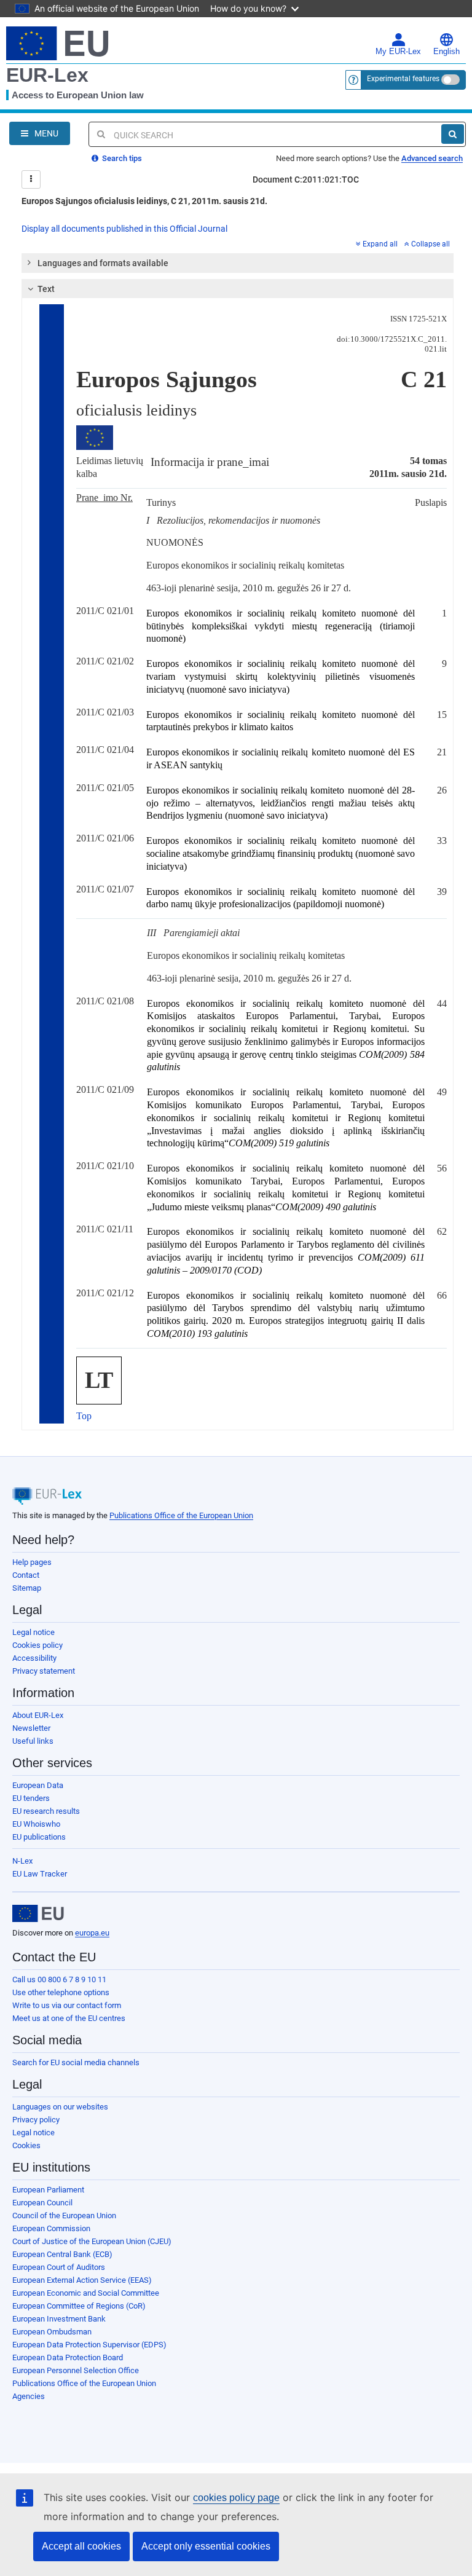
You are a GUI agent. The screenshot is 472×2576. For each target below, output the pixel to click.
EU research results (46, 1811)
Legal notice (33, 1632)
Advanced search (432, 158)
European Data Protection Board (68, 2357)
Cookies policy (37, 1645)
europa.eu (92, 1933)
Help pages (32, 1562)
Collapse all (431, 244)
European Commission (51, 2228)
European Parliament (48, 2190)
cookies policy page (236, 2498)
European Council (42, 2203)
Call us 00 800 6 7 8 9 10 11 (59, 1979)
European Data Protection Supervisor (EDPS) (89, 2345)
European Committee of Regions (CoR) (79, 2306)
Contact (26, 1575)
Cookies (26, 2145)
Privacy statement (44, 1671)
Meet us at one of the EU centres (69, 2018)
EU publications (39, 1837)
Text (46, 289)
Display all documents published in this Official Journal (124, 229)
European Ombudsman (52, 2332)
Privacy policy (36, 2120)
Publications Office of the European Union (181, 1515)
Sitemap (27, 1588)
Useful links (33, 1741)
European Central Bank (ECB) (62, 2254)
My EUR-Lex (398, 52)
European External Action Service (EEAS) (82, 2280)
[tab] (238, 263)
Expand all (380, 244)
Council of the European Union (64, 2216)
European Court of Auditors (59, 2267)
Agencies (29, 2396)
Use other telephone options (61, 1992)
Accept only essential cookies (206, 2546)
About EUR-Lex (38, 1715)
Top (84, 1416)
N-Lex (22, 1861)
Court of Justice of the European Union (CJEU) (92, 2241)
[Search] (453, 134)
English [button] (446, 52)
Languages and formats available (103, 263)
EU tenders (31, 1798)
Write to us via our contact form (67, 2005)
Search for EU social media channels (76, 2062)
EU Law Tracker (40, 1874)
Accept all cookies (81, 2546)
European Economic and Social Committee (86, 2293)
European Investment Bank (59, 2319)
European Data (38, 1785)
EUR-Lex (47, 75)
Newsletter (31, 1728)
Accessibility (34, 1658)
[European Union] (38, 1913)
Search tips (121, 158)
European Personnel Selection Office (76, 2370)
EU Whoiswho (36, 1824)
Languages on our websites (60, 2107)
